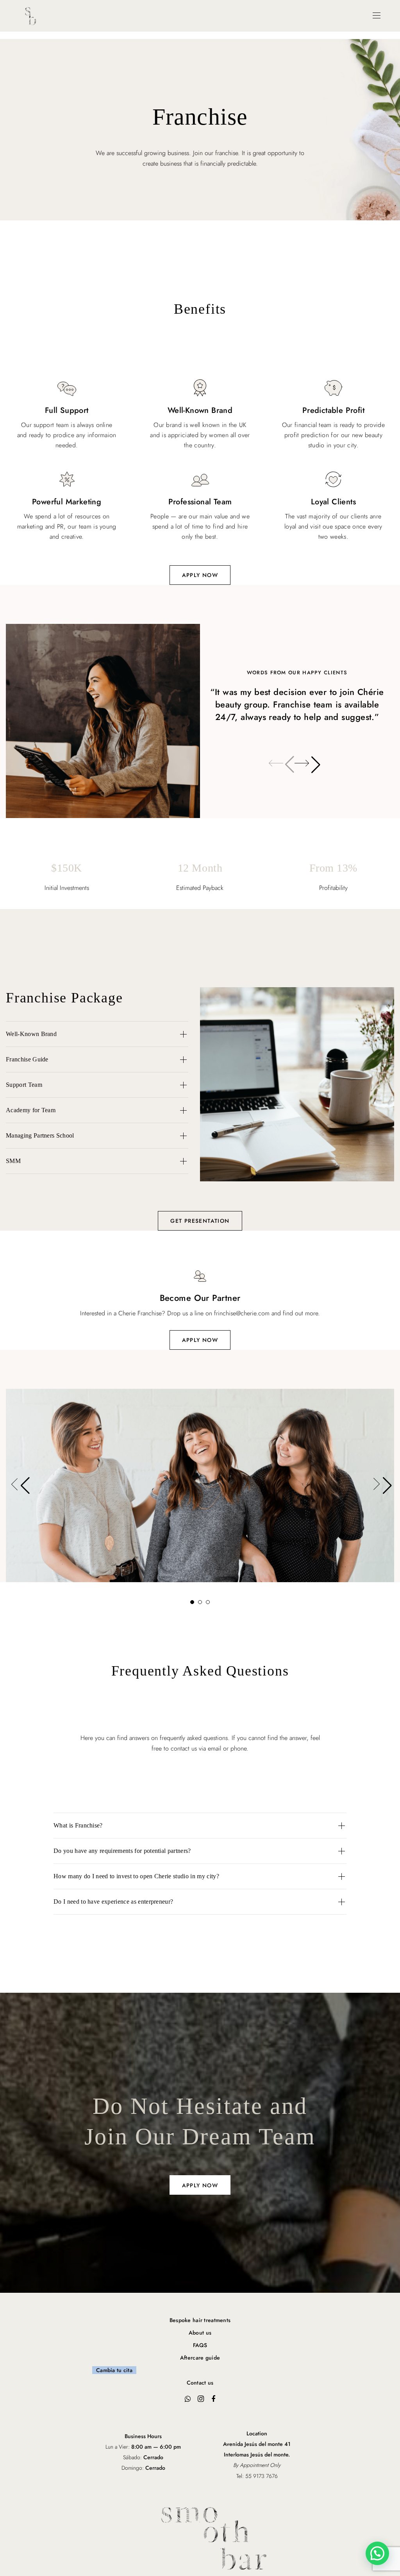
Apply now (200, 575)
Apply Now (200, 1340)
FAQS (200, 2345)
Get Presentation (200, 1221)
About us (200, 2333)
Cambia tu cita (114, 2370)
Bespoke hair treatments (200, 2320)
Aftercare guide (200, 2358)
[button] (306, 765)
